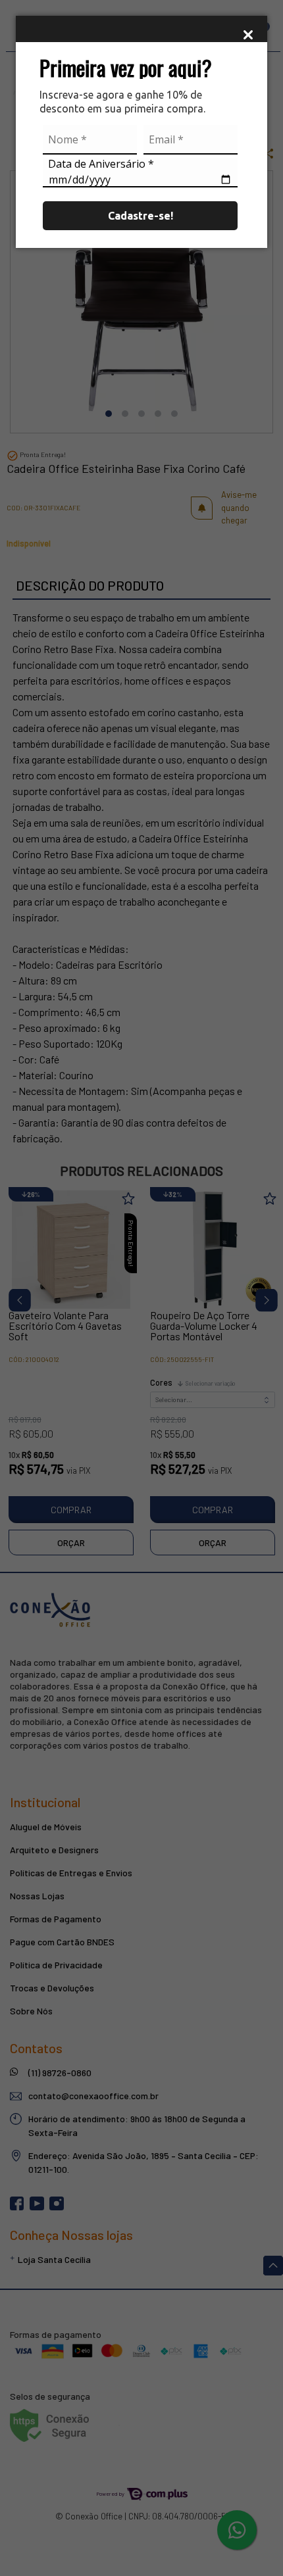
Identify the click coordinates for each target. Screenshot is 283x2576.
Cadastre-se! (141, 216)
